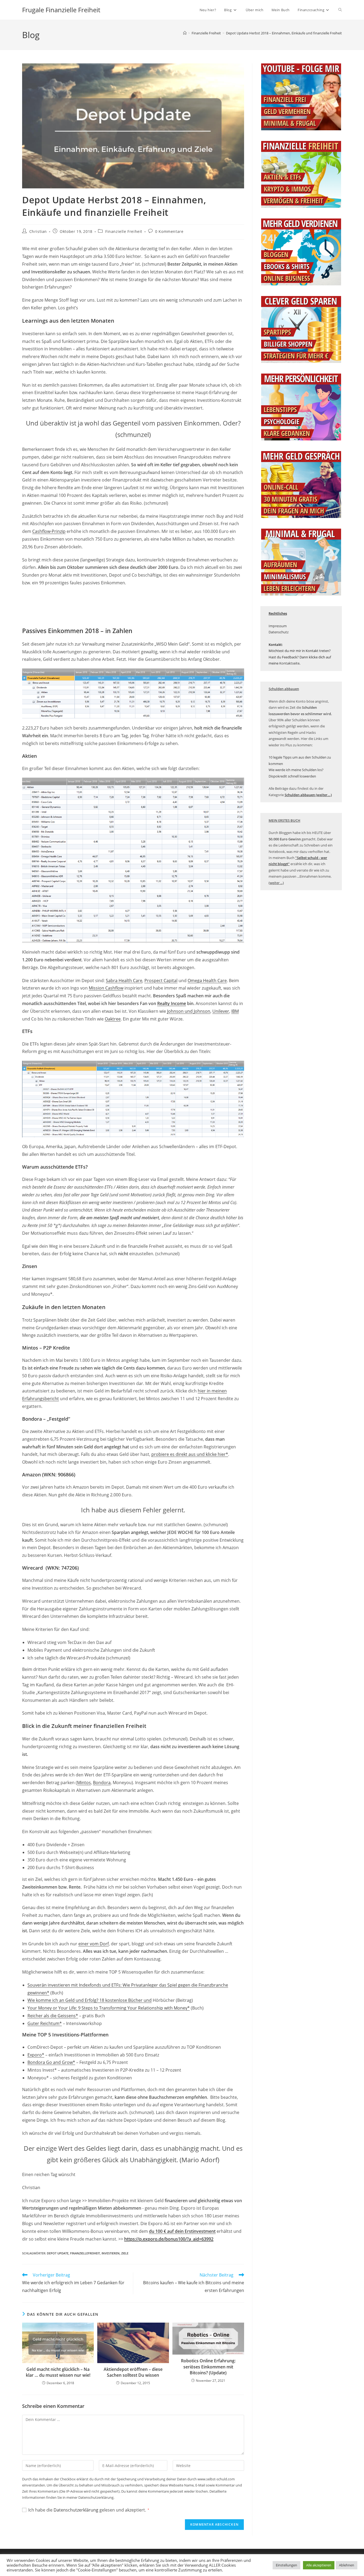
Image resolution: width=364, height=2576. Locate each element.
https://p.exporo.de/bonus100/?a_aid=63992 (169, 2239)
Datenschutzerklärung (76, 2510)
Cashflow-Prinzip (49, 531)
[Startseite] (185, 33)
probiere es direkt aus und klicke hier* (190, 1454)
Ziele (125, 2253)
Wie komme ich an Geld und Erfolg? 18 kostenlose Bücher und (90, 2000)
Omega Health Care (207, 981)
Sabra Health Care (124, 981)
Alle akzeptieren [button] (319, 2565)
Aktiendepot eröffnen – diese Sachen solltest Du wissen (133, 2372)
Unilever (221, 1011)
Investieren (111, 2253)
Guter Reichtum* (45, 2023)
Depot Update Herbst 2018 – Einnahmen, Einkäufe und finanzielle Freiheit (284, 33)
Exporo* (36, 2055)
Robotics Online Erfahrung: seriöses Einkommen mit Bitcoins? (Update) (208, 2367)
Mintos (84, 1783)
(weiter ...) (276, 883)
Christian (38, 231)
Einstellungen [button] (286, 2565)
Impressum (278, 626)
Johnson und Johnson (189, 1011)
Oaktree (113, 1019)
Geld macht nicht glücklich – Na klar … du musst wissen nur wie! (58, 2372)
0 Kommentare (169, 231)
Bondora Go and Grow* (51, 2062)
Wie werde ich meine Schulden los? (296, 770)
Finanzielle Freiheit (124, 231)
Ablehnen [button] (347, 2565)
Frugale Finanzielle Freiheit (61, 10)
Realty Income (172, 1003)
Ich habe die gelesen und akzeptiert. (89, 2510)
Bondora (102, 1783)
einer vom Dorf (94, 1944)
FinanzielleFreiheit (85, 2253)
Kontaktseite (289, 663)
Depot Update (58, 2253)
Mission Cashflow (106, 988)
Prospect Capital (161, 981)
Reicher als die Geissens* (53, 2016)
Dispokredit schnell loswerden (292, 776)
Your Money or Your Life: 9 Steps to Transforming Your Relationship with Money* (109, 2008)
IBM (235, 1011)
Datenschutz (279, 632)
